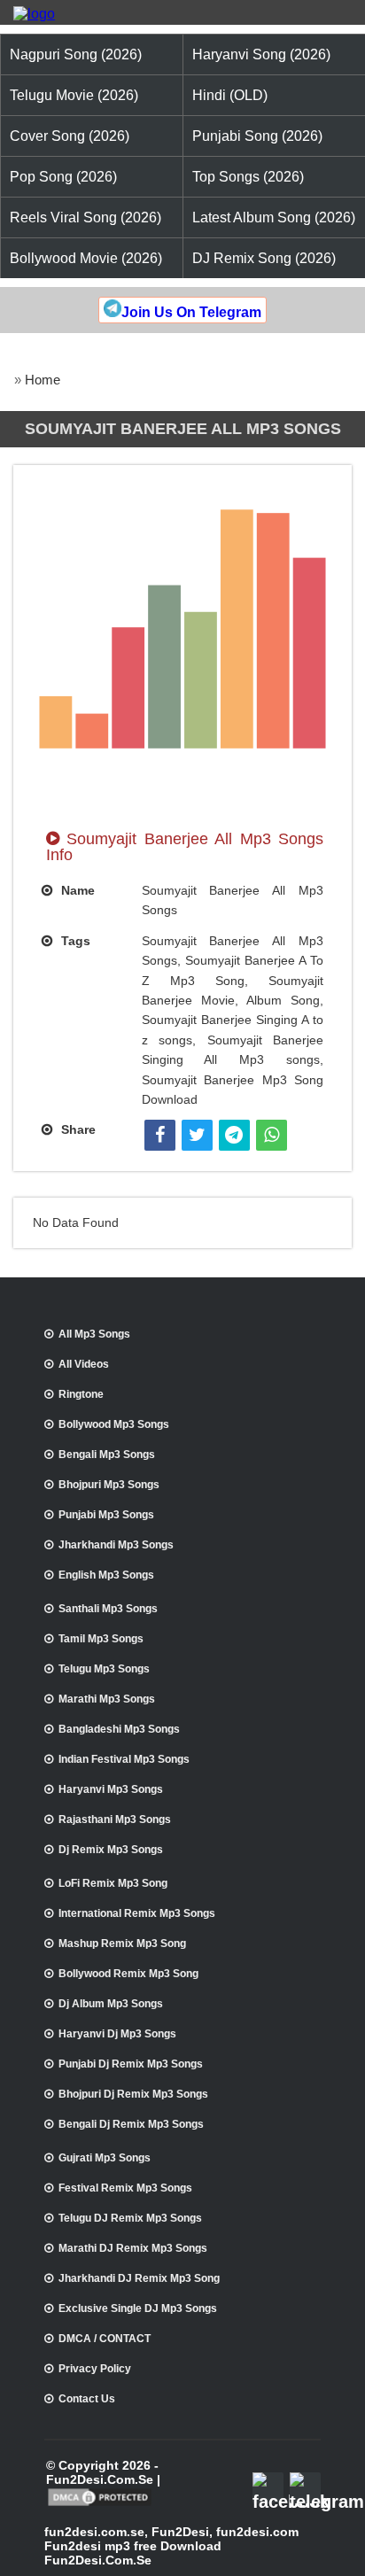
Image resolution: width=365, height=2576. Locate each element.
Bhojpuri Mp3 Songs (109, 1485)
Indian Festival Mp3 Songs (124, 1759)
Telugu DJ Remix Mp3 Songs (130, 2218)
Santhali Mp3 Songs (108, 1609)
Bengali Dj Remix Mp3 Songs (131, 2124)
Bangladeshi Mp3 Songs (119, 1729)
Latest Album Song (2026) (274, 217)
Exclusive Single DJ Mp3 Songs (138, 2308)
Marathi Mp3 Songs (107, 1699)
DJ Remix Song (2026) (264, 258)
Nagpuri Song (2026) (76, 54)
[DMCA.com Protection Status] (100, 2504)
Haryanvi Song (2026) (261, 54)
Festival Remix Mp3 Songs (125, 2188)
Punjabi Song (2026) (257, 136)
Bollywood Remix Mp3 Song (128, 1974)
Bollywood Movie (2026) (86, 258)
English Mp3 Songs (106, 1575)
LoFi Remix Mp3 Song (113, 1883)
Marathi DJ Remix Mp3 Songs (133, 2248)
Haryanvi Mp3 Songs (111, 1789)
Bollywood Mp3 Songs (114, 1424)
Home (43, 380)
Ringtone (81, 1394)
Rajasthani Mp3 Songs (115, 1819)
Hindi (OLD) (230, 95)
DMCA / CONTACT (105, 2339)
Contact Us (87, 2399)
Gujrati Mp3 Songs (105, 2158)
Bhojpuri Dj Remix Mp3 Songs (133, 2094)
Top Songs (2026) (248, 177)
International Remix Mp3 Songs (137, 1913)
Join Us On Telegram (191, 312)
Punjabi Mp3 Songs (106, 1515)
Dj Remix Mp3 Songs (111, 1850)
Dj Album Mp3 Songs (111, 2004)
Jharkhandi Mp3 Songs (116, 1545)
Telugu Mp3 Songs (104, 1669)
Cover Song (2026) (70, 136)
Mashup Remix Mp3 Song (122, 1944)
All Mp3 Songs (94, 1334)
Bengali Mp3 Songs (107, 1455)
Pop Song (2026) (63, 177)
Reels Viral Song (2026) (85, 217)
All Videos (84, 1364)
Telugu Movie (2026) (74, 95)
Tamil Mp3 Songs (101, 1639)
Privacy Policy (95, 2369)
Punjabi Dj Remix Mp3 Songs (131, 2064)
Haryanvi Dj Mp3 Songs (117, 2034)
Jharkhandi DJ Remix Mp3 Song (139, 2278)
